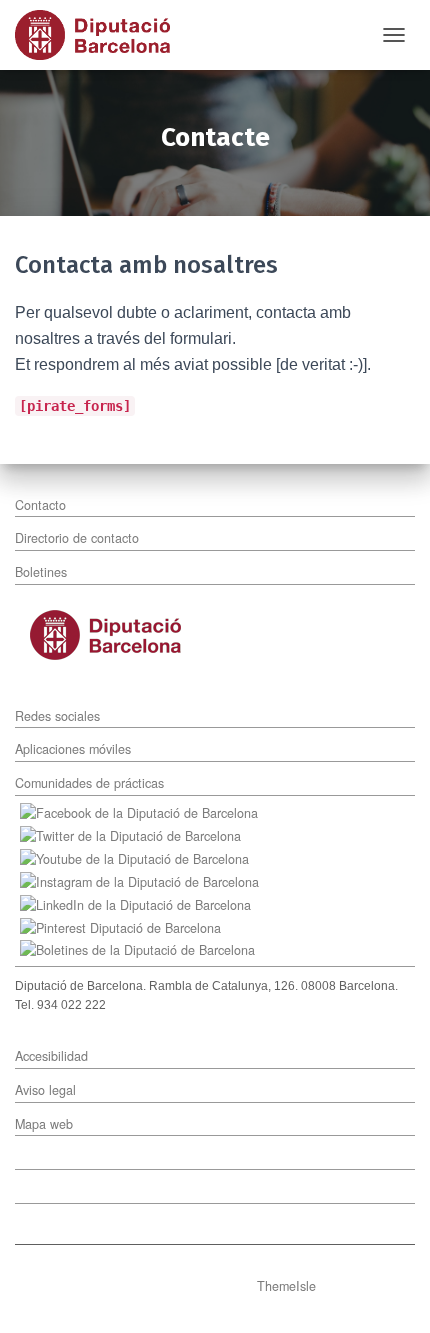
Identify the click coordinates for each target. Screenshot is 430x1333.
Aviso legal (45, 1090)
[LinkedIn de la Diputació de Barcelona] (140, 903)
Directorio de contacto (77, 538)
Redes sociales (57, 716)
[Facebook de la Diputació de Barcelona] (144, 812)
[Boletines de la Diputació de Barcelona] (137, 949)
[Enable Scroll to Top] (390, 1293)
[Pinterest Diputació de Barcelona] (125, 926)
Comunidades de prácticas (89, 783)
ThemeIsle (286, 1286)
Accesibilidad (51, 1056)
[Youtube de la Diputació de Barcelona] (139, 857)
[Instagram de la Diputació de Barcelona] (144, 880)
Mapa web (44, 1124)
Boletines (41, 572)
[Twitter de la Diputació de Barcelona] (135, 834)
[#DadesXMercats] (100, 35)
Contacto (40, 505)
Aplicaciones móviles (73, 749)
